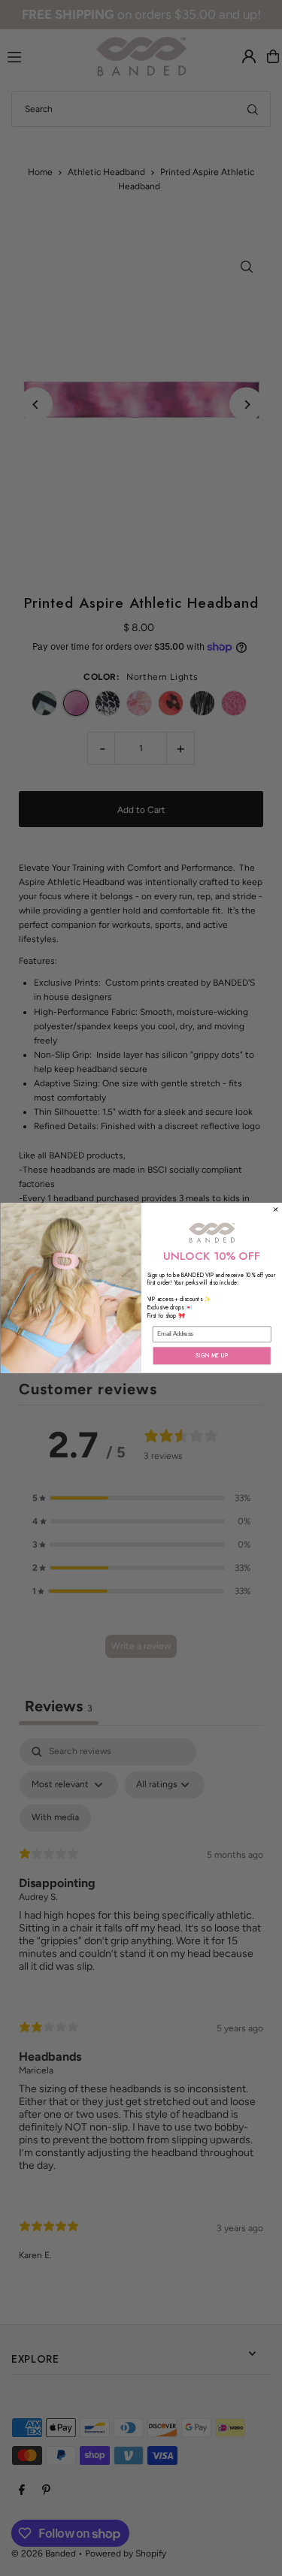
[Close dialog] (275, 1209)
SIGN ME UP (212, 1356)
